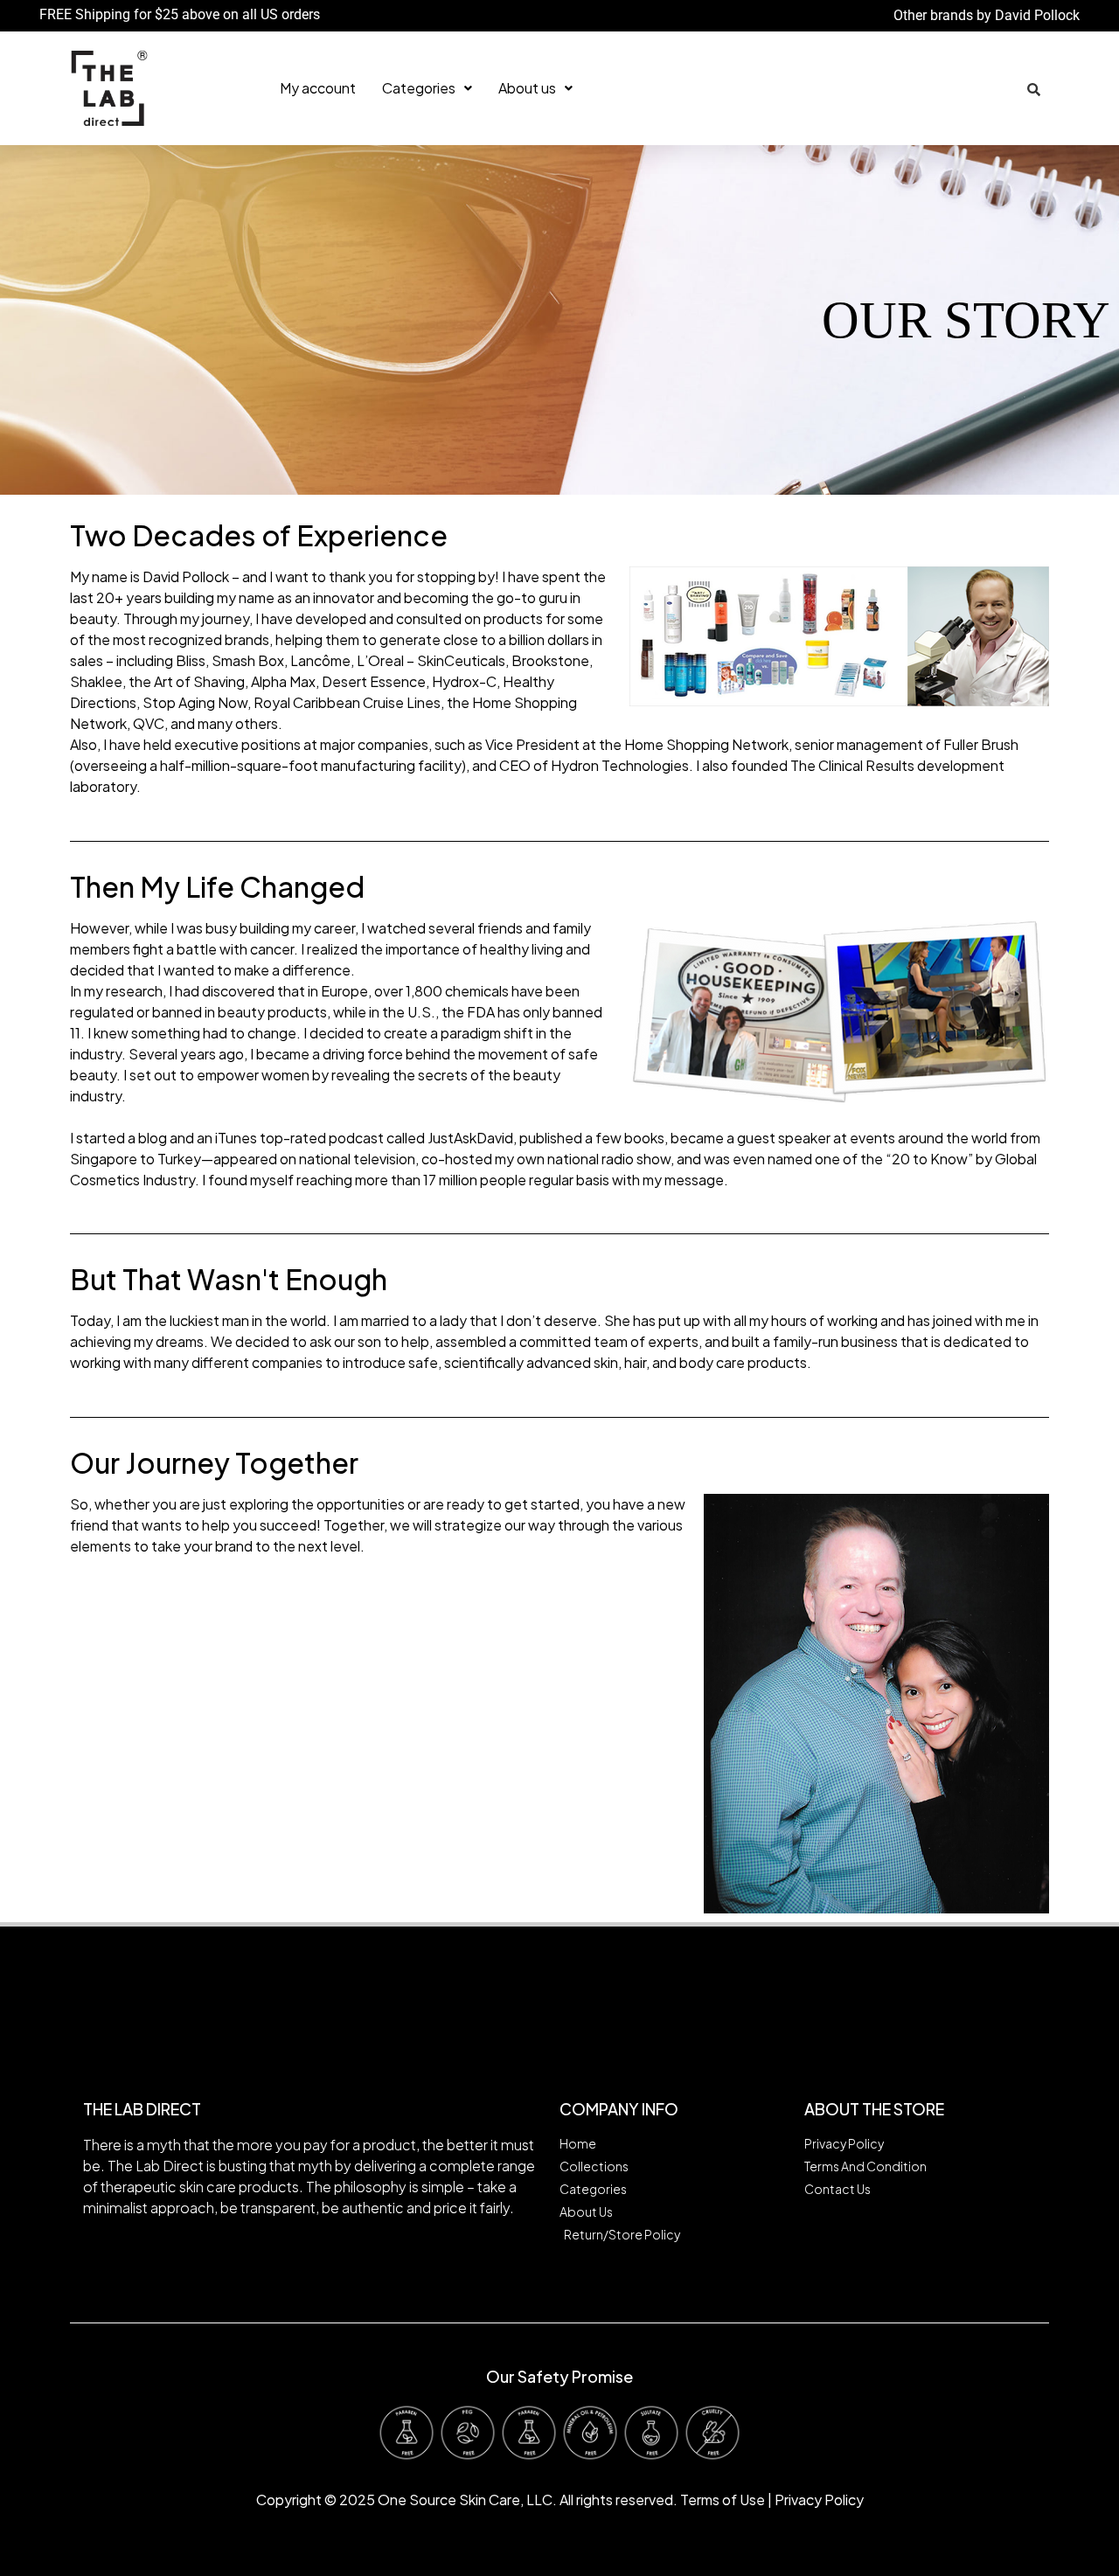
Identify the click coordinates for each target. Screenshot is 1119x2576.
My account (318, 88)
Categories (419, 88)
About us (527, 88)
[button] (427, 88)
